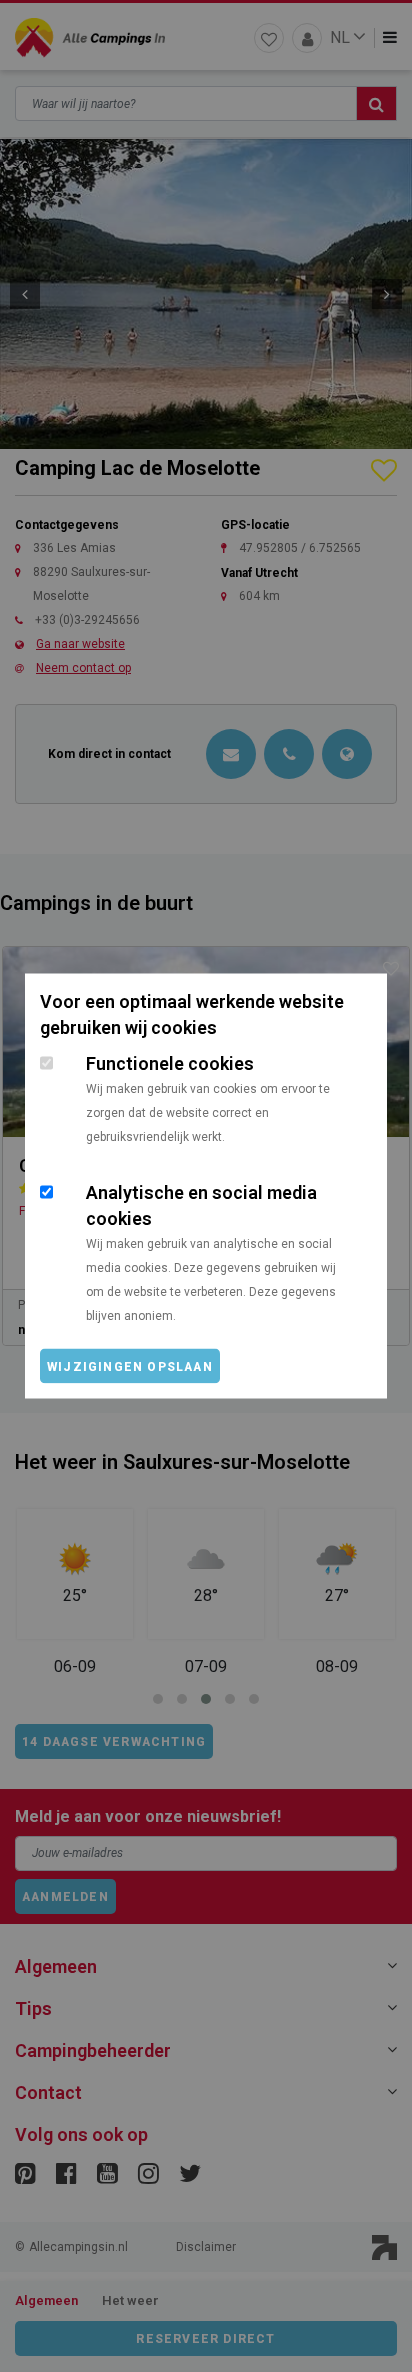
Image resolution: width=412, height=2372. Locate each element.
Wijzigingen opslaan (130, 1367)
